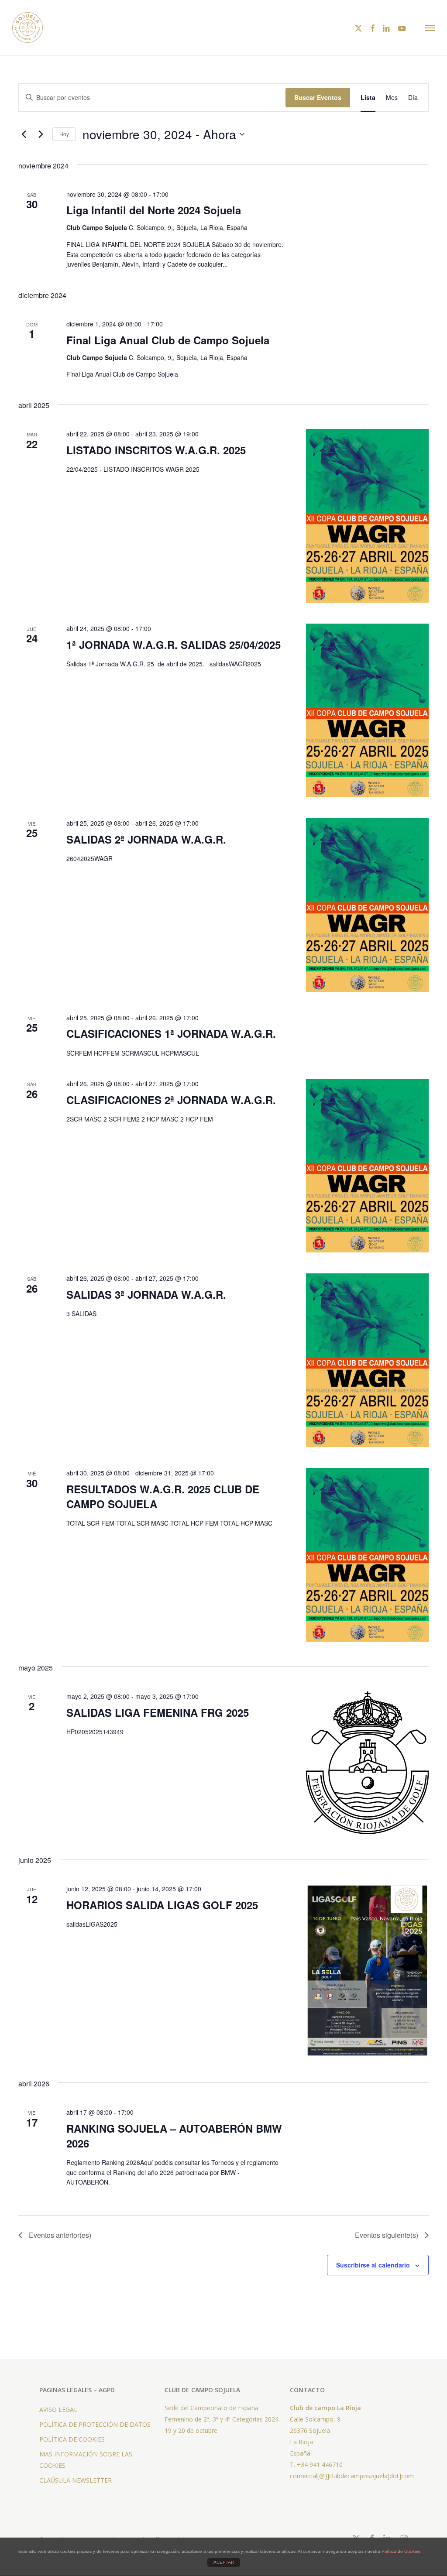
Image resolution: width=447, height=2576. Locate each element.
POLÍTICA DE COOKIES (72, 2439)
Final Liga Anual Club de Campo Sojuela (168, 340)
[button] (430, 27)
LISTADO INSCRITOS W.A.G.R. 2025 (156, 450)
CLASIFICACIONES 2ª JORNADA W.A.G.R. (171, 1100)
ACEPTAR (224, 2562)
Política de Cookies (401, 2551)
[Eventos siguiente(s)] (41, 134)
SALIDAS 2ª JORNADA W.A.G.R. (146, 839)
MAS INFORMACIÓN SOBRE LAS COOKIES (86, 2460)
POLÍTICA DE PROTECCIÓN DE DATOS (95, 2424)
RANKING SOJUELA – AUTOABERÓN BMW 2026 (174, 2136)
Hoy (64, 134)
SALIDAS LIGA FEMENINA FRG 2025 (158, 1712)
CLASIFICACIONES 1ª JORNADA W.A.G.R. (171, 1033)
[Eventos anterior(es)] (24, 134)
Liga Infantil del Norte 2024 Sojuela (154, 210)
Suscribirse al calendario (373, 2265)
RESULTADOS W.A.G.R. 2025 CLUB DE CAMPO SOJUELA (163, 1496)
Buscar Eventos (318, 97)
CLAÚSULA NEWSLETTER (76, 2480)
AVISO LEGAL (58, 2410)
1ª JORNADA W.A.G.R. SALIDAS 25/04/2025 (174, 645)
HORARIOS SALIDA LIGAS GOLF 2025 (162, 1905)
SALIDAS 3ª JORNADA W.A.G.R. (146, 1294)
